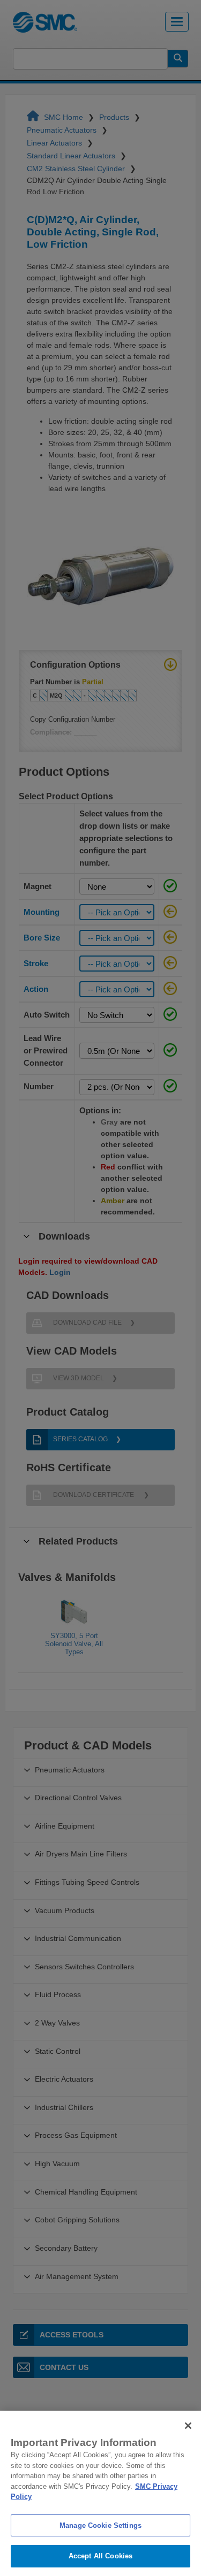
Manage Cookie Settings (100, 2525)
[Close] (188, 2426)
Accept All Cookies (100, 2556)
